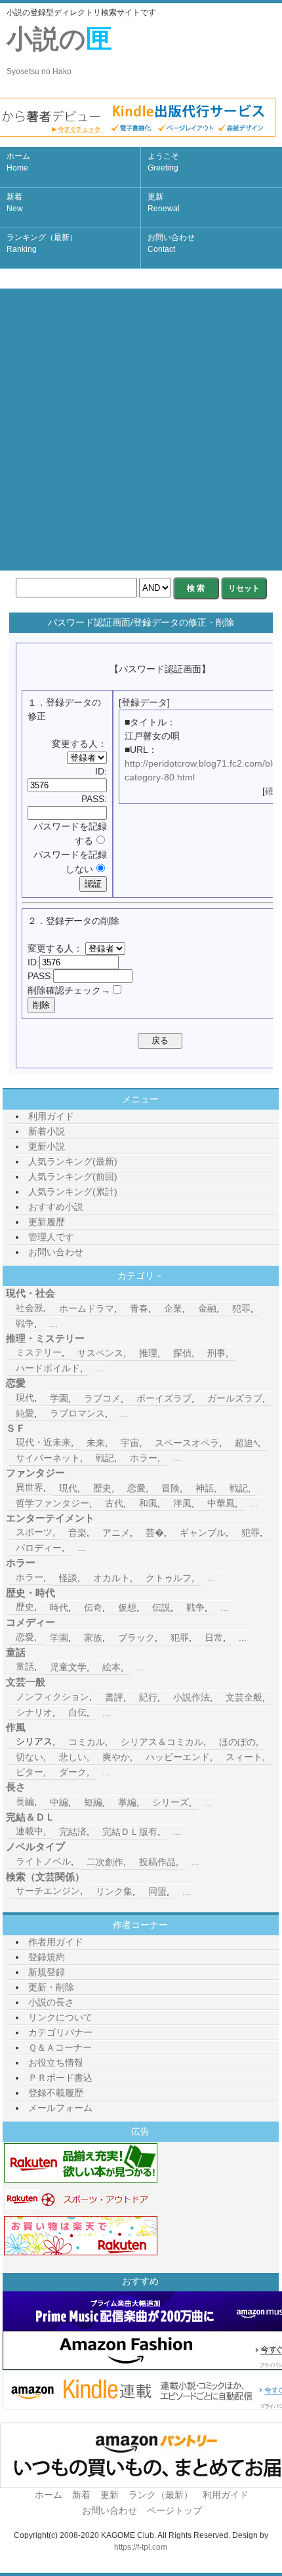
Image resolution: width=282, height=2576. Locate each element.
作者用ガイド (56, 1942)
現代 (25, 1398)
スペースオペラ (187, 1443)
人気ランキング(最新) (73, 1161)
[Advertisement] (141, 430)
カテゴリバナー (60, 2032)
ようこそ (163, 162)
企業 (173, 1308)
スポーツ (34, 1532)
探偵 (182, 1353)
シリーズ (171, 1802)
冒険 (171, 1488)
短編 (93, 1802)
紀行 (148, 1697)
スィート (244, 1757)
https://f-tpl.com (141, 2547)
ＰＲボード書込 (60, 2078)
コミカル (87, 1742)
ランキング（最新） (42, 243)
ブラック (136, 1638)
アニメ (116, 1533)
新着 (15, 203)
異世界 (30, 1487)
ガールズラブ (235, 1398)
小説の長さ (51, 2002)
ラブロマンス (77, 1413)
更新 (164, 203)
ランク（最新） (161, 2495)
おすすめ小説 (56, 1207)
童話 (25, 1666)
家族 (93, 1638)
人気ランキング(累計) (73, 1192)
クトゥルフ (169, 1578)
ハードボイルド (48, 1368)
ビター (30, 1772)
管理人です (51, 1237)
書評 (114, 1697)
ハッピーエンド (178, 1757)
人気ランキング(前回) (73, 1177)
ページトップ (174, 2510)
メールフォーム (60, 2108)
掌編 (127, 1802)
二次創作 (105, 1862)
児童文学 (68, 1667)
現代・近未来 (43, 1442)
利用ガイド (51, 1116)
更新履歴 (47, 1222)
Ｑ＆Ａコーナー (60, 2047)
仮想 (127, 1607)
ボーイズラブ (164, 1398)
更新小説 (47, 1146)
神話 (205, 1488)
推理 (148, 1353)
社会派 (30, 1308)
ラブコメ (102, 1398)
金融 (207, 1308)
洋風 (182, 1503)
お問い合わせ (171, 243)
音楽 (77, 1533)
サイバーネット (48, 1458)
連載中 (30, 1831)
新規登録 (47, 1972)
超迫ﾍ (246, 1443)
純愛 (25, 1413)
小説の (59, 50)
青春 (139, 1308)
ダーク (73, 1772)
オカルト (111, 1578)
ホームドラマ (87, 1308)
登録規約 (47, 1957)
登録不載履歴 (56, 2093)
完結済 (73, 1832)
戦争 (25, 1323)
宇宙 (130, 1443)
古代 (114, 1503)
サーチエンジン (48, 1891)
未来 (96, 1443)
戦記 (105, 1458)
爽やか (116, 1757)
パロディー (39, 1548)
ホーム (18, 162)
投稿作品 (157, 1862)
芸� (155, 1533)
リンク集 (114, 1891)
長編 (25, 1801)
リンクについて (60, 2017)
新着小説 (47, 1131)
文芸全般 (244, 1697)
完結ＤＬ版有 (130, 1832)
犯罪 (241, 1308)
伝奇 (93, 1607)
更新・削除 (51, 1987)
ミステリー (39, 1352)
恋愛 (136, 1488)
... (54, 1323)
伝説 (161, 1607)
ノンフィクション (52, 1697)
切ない (30, 1757)
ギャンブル (203, 1533)
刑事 (216, 1353)
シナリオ (34, 1712)
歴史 (102, 1488)
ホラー (144, 1458)
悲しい (73, 1757)
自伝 (77, 1712)
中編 (59, 1802)
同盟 (157, 1891)
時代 (59, 1607)
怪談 (68, 1578)
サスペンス (100, 1353)
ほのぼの (237, 1742)
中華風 (221, 1503)
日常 (214, 1638)
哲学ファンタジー (52, 1503)
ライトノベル (43, 1861)
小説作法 (191, 1697)
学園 (59, 1398)
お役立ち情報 (56, 2063)
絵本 (111, 1667)
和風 (148, 1503)
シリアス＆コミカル (162, 1742)
